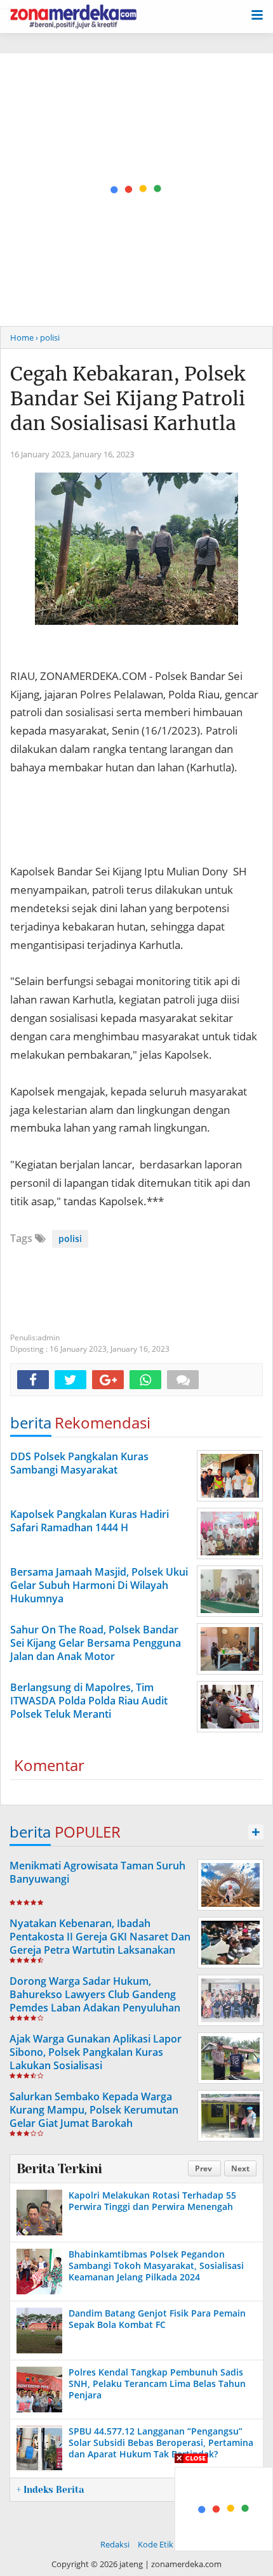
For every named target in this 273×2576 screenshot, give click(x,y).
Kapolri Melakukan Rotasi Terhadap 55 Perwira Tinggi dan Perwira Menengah (152, 2201)
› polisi (48, 337)
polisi (70, 1239)
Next (240, 2168)
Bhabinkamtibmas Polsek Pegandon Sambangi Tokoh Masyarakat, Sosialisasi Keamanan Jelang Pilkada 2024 (156, 2265)
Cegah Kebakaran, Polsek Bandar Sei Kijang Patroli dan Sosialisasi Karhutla (128, 398)
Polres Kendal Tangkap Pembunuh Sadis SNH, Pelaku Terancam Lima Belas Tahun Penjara (157, 2383)
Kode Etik (156, 2544)
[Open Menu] (257, 14)
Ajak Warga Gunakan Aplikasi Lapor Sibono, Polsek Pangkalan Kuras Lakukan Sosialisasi (96, 2052)
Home (22, 337)
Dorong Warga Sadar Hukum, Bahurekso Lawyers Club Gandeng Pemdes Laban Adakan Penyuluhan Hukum (95, 2001)
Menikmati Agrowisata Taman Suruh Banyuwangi (97, 1872)
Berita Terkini (59, 2169)
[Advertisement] (136, 190)
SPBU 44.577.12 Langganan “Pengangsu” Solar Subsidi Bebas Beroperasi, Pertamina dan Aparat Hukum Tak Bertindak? (161, 2442)
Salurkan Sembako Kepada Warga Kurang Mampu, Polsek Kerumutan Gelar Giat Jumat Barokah (94, 2110)
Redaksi (115, 2544)
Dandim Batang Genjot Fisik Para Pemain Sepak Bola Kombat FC (157, 2319)
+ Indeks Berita (50, 2490)
